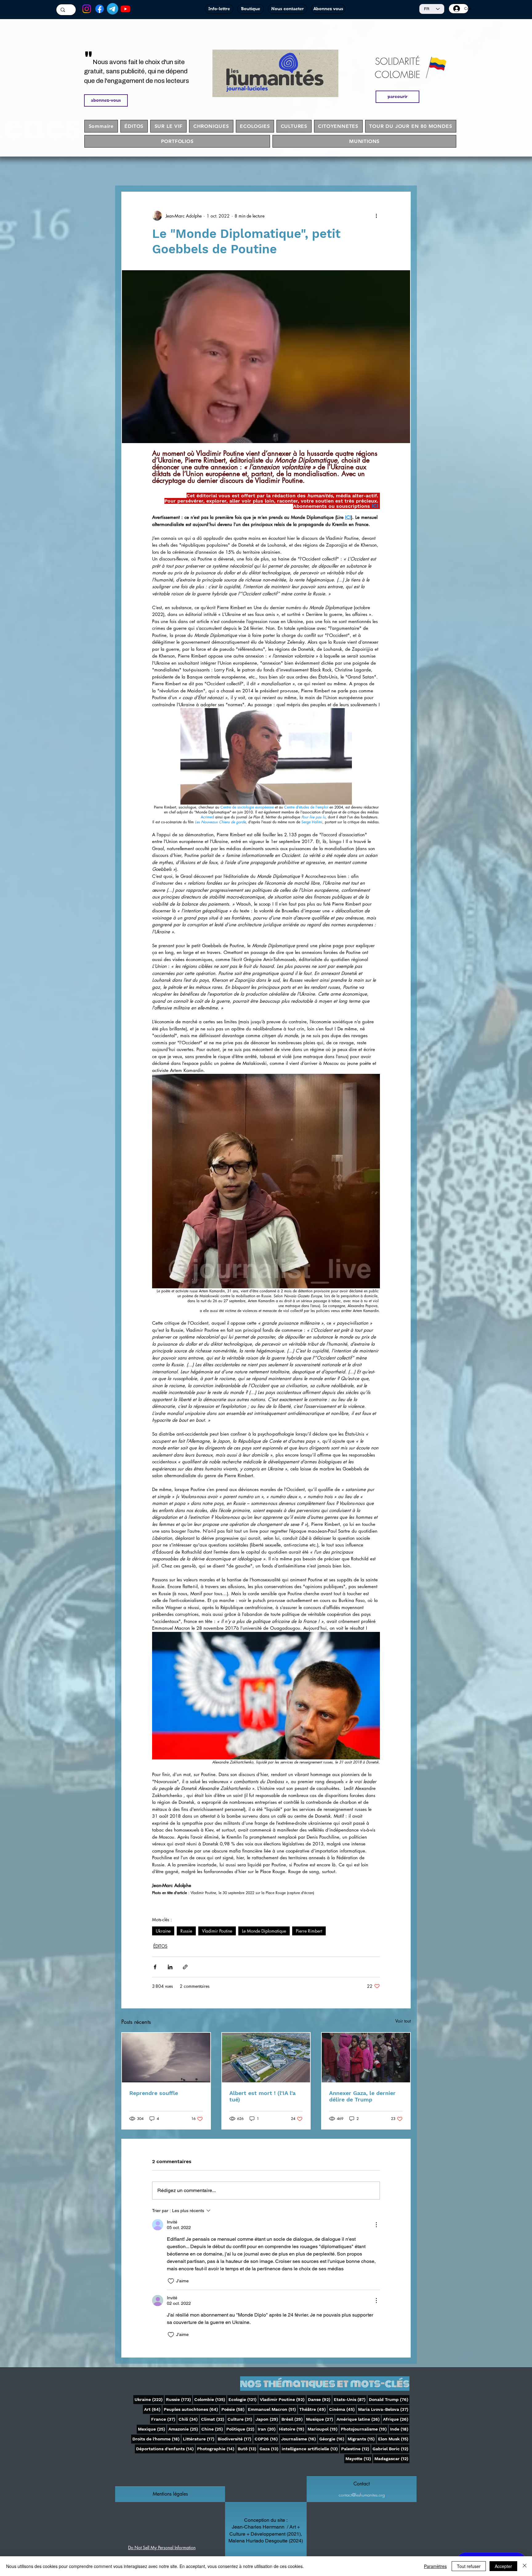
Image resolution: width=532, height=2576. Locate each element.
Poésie (234, 2409)
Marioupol (323, 2429)
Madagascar (392, 2458)
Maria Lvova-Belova (384, 2409)
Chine (213, 2429)
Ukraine (163, 1931)
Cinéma (343, 2409)
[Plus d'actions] (376, 216)
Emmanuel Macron (272, 2409)
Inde (400, 2429)
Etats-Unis (350, 2399)
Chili (189, 2419)
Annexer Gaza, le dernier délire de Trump (362, 2096)
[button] (170, 2494)
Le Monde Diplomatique (264, 1931)
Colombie (210, 2399)
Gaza (270, 2449)
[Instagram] (87, 9)
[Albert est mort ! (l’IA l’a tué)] (266, 2058)
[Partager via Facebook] (155, 1967)
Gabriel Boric (391, 2449)
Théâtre (313, 2409)
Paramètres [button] (435, 2566)
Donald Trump (389, 2399)
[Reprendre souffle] (166, 2058)
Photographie (216, 2449)
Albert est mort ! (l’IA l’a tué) (262, 2096)
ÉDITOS (160, 1946)
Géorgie (332, 2439)
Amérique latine (359, 2419)
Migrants (362, 2439)
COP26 (267, 2439)
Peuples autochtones (191, 2409)
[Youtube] (125, 9)
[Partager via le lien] (185, 1967)
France (164, 2419)
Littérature (199, 2439)
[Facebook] (100, 9)
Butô (248, 2449)
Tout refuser (469, 2566)
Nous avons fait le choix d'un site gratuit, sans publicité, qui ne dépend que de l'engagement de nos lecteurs (137, 71)
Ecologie (243, 2399)
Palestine (356, 2449)
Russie (186, 1931)
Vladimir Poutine (217, 1931)
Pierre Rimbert (309, 1931)
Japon (267, 2419)
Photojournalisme (364, 2429)
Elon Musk (394, 2439)
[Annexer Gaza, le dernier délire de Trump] (366, 2058)
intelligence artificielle (310, 2449)
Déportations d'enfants (165, 2449)
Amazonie (184, 2429)
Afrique (396, 2419)
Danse (320, 2399)
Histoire (292, 2429)
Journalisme (299, 2439)
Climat (213, 2419)
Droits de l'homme (157, 2439)
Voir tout (403, 2021)
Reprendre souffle (154, 2093)
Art (153, 2409)
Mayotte (359, 2458)
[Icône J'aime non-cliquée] (171, 2281)
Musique (320, 2419)
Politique (241, 2429)
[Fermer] (525, 2566)
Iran (267, 2429)
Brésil (293, 2419)
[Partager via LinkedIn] (170, 1967)
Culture (240, 2419)
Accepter (503, 2566)
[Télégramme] (113, 9)
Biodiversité (235, 2439)
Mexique (152, 2429)
